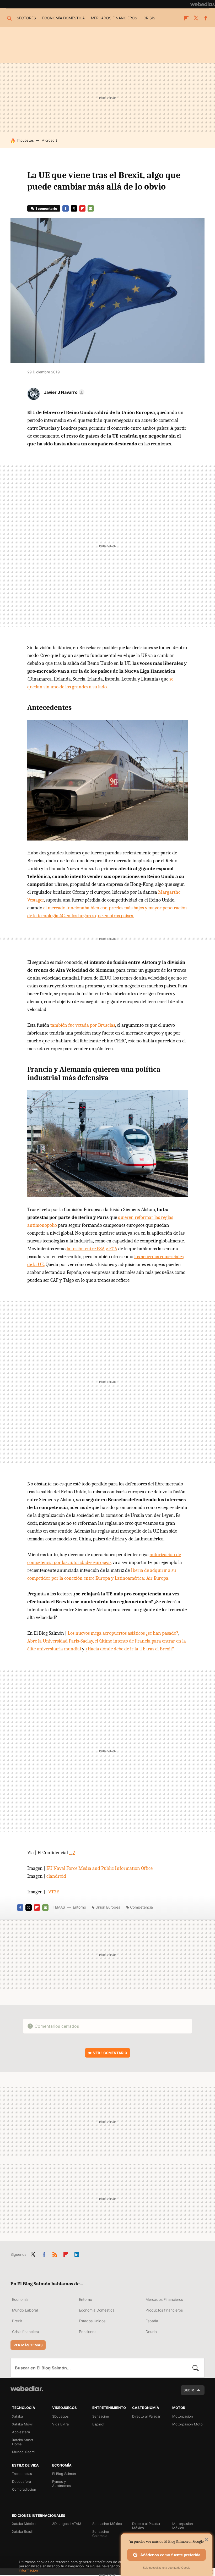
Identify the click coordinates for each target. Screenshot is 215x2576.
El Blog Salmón (64, 2474)
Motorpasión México (183, 2526)
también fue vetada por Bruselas (83, 1025)
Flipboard (186, 18)
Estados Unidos (92, 2321)
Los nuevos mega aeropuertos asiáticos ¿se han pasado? (123, 1633)
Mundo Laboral (25, 2310)
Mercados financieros (114, 18)
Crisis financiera (26, 2332)
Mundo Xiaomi (24, 2452)
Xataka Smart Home (23, 2442)
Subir (189, 2390)
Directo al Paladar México (146, 2526)
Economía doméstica (63, 18)
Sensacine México (107, 2524)
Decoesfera (21, 2481)
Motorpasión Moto (187, 2424)
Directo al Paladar (146, 2416)
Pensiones (88, 2332)
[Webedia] (203, 4)
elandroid (56, 1876)
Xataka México (24, 2524)
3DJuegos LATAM (67, 2524)
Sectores (26, 18)
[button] (63, 392)
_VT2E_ (54, 1892)
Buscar (196, 2368)
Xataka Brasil (22, 2531)
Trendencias (22, 2474)
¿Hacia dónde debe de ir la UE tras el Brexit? (130, 1649)
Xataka (17, 2416)
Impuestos (25, 140)
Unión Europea (108, 1907)
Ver (110, 2053)
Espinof (98, 2424)
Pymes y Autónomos (62, 2484)
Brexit (17, 2321)
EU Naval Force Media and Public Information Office (100, 1868)
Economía (20, 2299)
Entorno (79, 1907)
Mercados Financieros (164, 2299)
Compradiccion (24, 2489)
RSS (55, 2253)
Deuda (151, 2332)
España (152, 2321)
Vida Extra (60, 2424)
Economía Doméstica (97, 2310)
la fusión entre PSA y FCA (92, 1249)
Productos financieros (164, 2310)
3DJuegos (60, 2416)
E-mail (91, 208)
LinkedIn (77, 2253)
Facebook (206, 18)
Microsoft (49, 140)
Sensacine (101, 2416)
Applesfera (21, 2432)
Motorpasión (183, 2416)
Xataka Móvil (22, 2424)
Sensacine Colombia (101, 2534)
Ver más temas (28, 2345)
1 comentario (46, 208)
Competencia (141, 1907)
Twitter (196, 18)
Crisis (149, 18)
